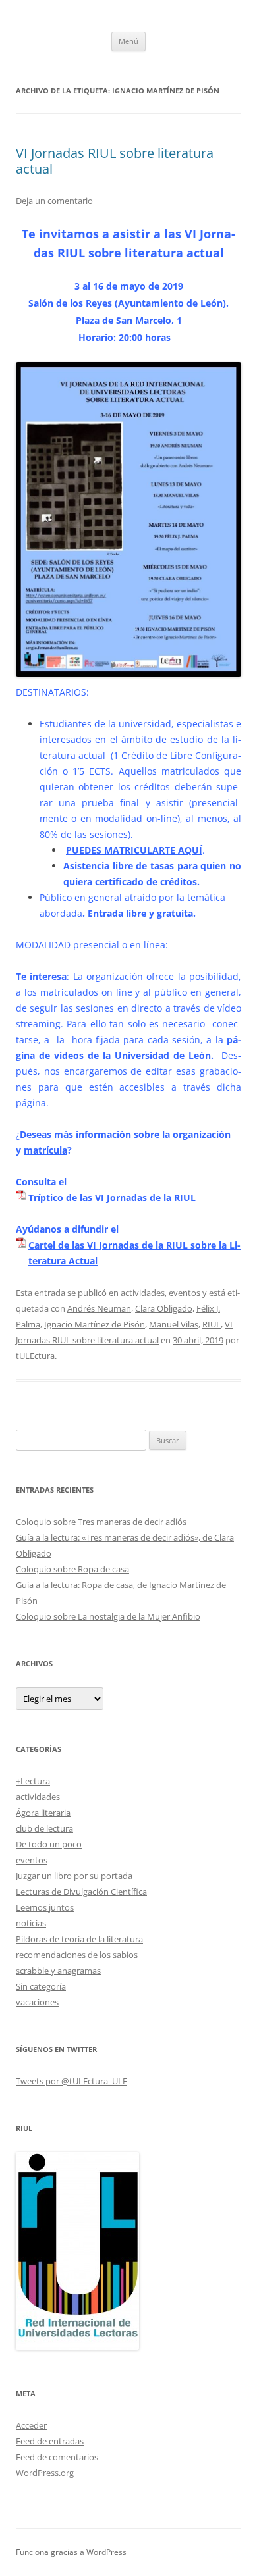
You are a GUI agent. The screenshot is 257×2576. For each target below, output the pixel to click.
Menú (128, 41)
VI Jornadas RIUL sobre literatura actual (115, 161)
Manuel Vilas (174, 1324)
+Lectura (33, 1781)
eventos (185, 1293)
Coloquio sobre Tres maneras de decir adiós (101, 1522)
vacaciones (37, 2002)
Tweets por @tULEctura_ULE (71, 2081)
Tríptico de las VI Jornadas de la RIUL (113, 1198)
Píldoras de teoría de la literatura (79, 1939)
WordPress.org (45, 2473)
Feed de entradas (50, 2441)
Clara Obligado (164, 1308)
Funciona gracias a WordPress (71, 2552)
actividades (143, 1293)
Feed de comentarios (57, 2457)
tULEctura (35, 1356)
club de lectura (44, 1828)
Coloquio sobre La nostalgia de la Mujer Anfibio (108, 1616)
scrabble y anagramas (58, 1971)
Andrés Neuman (99, 1308)
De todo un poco (49, 1844)
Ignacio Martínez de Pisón (95, 1324)
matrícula (45, 1150)
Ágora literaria (43, 1813)
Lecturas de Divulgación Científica (81, 1892)
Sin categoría (41, 1986)
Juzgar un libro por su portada (74, 1876)
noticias (31, 1923)
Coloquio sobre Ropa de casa (72, 1569)
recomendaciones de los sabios (77, 1955)
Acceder (31, 2425)
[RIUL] (77, 2346)
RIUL (212, 1324)
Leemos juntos (45, 1907)
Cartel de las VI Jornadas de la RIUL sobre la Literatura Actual (134, 1253)
